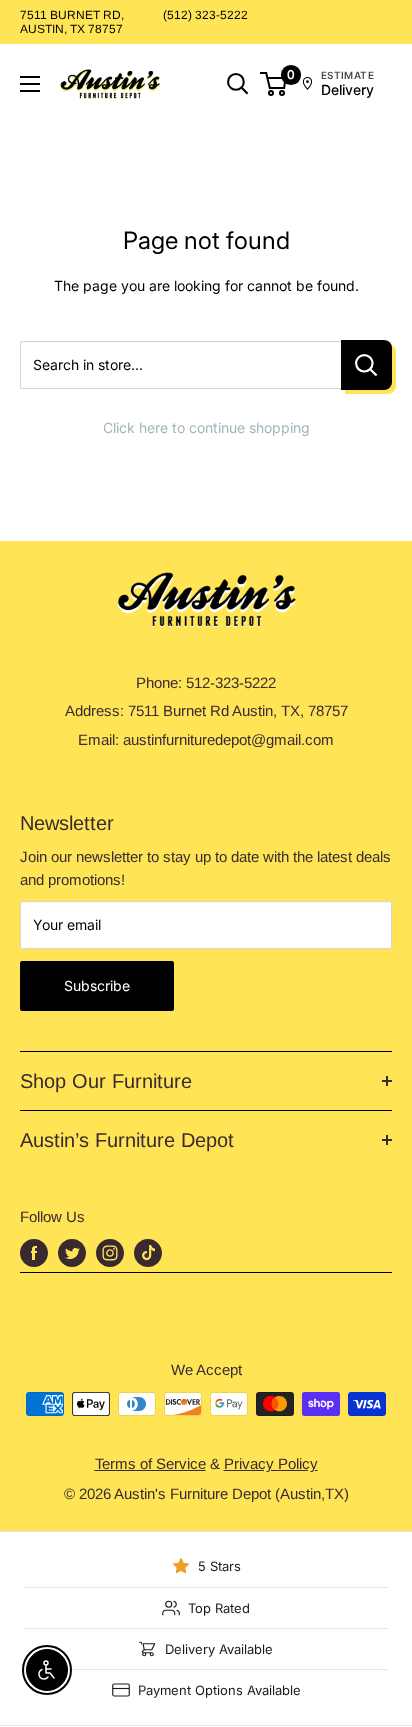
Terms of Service (150, 1463)
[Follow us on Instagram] (110, 1253)
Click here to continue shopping (206, 427)
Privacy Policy (271, 1463)
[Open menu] (30, 84)
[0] (274, 84)
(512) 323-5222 (205, 15)
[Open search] (238, 84)
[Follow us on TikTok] (148, 1253)
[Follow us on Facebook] (34, 1253)
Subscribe (97, 985)
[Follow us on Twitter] (72, 1253)
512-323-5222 (231, 682)
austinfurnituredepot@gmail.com (228, 739)
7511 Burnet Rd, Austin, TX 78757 (72, 22)
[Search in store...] (366, 365)
